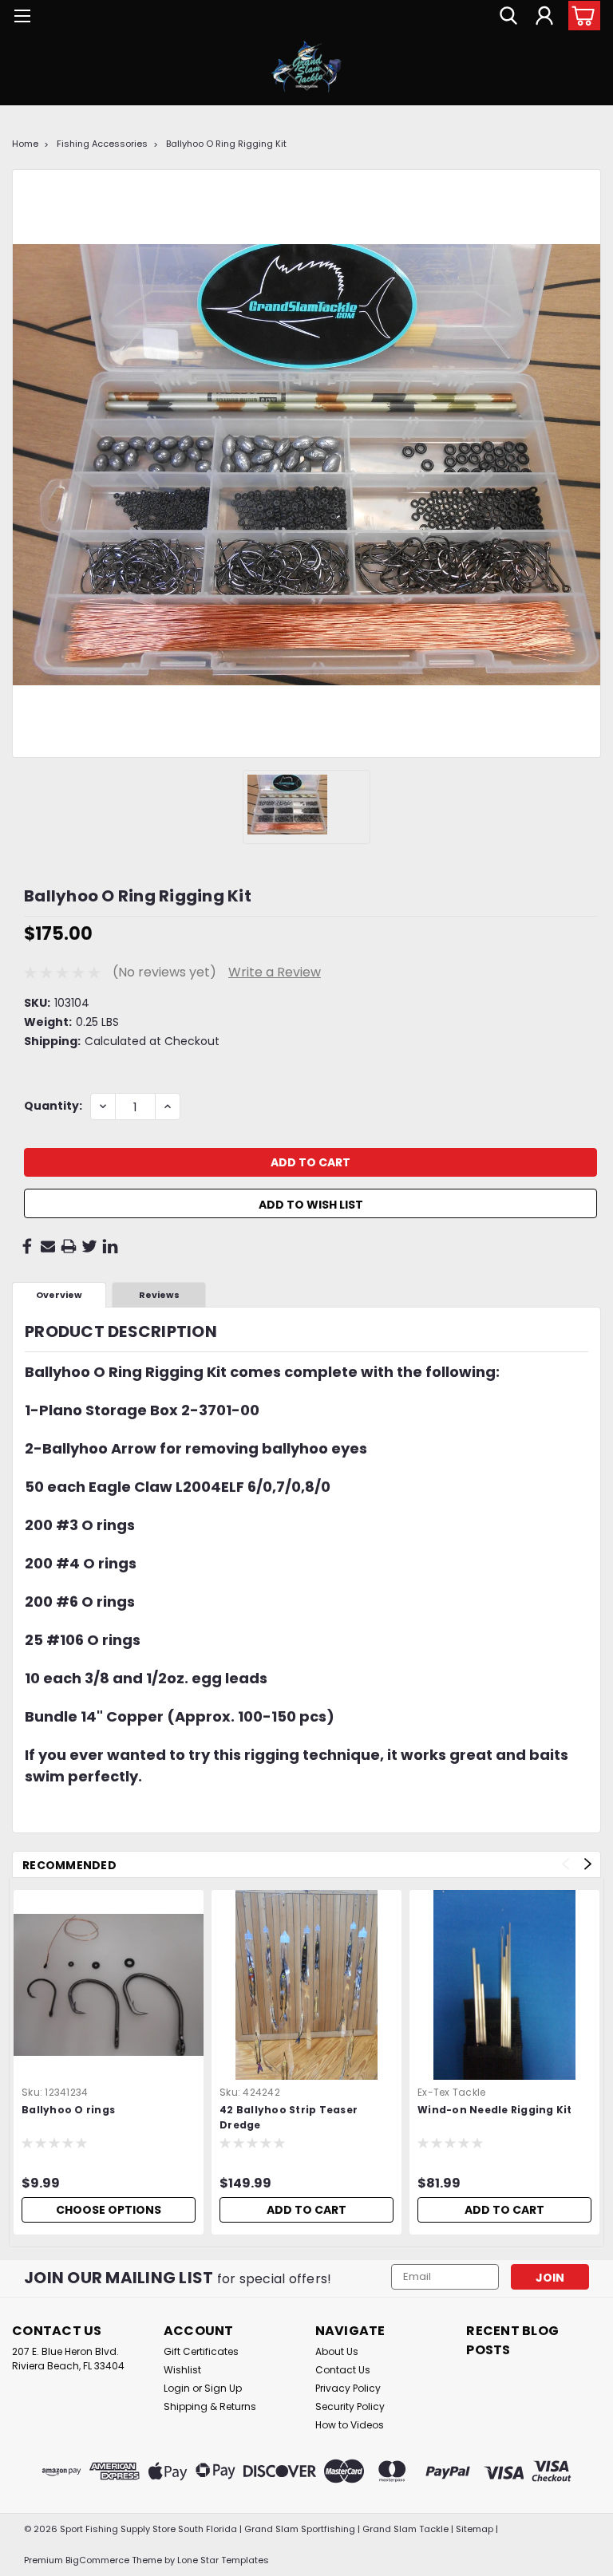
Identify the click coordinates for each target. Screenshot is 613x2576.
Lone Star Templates (223, 2560)
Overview (59, 1295)
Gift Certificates (201, 2351)
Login (177, 2388)
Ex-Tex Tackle (451, 2092)
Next (588, 1864)
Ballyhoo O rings (68, 2110)
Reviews (159, 1295)
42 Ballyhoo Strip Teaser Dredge (289, 2117)
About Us (337, 2351)
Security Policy (350, 2406)
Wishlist (182, 2370)
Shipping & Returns (210, 2406)
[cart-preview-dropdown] (581, 16)
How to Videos (350, 2425)
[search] (508, 16)
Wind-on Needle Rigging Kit (495, 2110)
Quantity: (53, 1106)
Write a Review (275, 972)
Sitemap (475, 2529)
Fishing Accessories (102, 144)
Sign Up (223, 2388)
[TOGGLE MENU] (22, 18)
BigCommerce (97, 2560)
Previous (566, 1864)
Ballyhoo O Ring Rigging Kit (226, 144)
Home (25, 144)
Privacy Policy (348, 2388)
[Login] (544, 16)
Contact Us (343, 2370)
